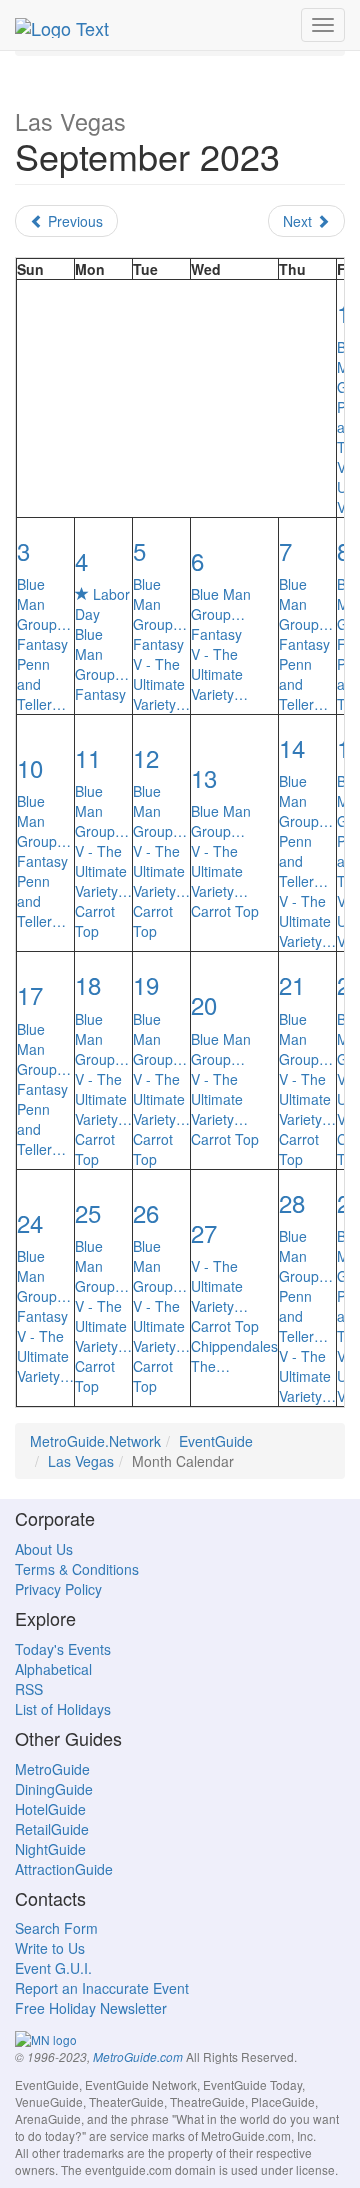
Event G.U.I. (53, 1968)
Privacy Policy (58, 1589)
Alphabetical (53, 1669)
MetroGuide (52, 1769)
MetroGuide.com (138, 2057)
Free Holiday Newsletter (91, 2008)
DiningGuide (54, 1789)
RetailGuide (52, 1829)
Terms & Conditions (77, 1569)
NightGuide (50, 1849)
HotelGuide (50, 1809)
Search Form (56, 1928)
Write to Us (50, 1948)
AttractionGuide (64, 1869)
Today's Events (63, 1649)
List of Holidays (63, 1709)
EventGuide (216, 1441)
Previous (73, 221)
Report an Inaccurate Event (102, 1988)
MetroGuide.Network (95, 1441)
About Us (44, 1549)
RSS (29, 1689)
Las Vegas (81, 1461)
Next (299, 221)
